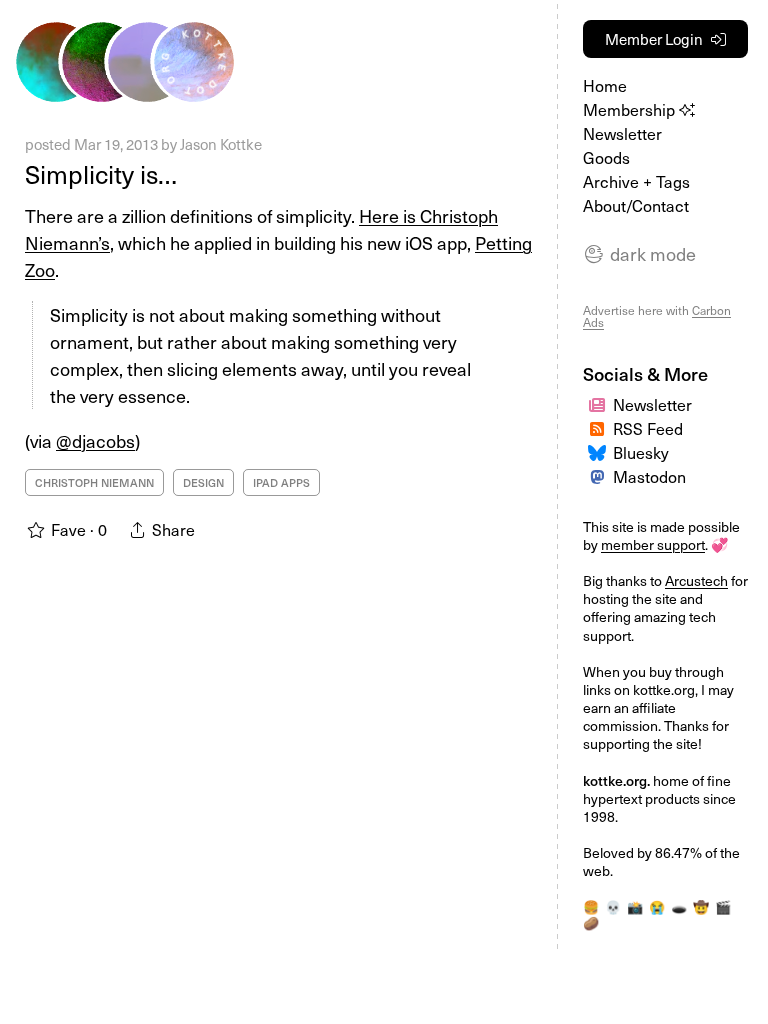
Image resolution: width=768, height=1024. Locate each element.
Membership (631, 109)
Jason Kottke (221, 144)
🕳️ (679, 906)
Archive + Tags (636, 181)
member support (653, 544)
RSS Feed (648, 428)
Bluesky (641, 452)
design (203, 482)
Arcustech (696, 580)
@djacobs (95, 440)
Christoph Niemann (94, 482)
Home (605, 85)
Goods (606, 157)
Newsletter (622, 133)
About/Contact (636, 205)
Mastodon (649, 476)
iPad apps (281, 482)
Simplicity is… (101, 174)
